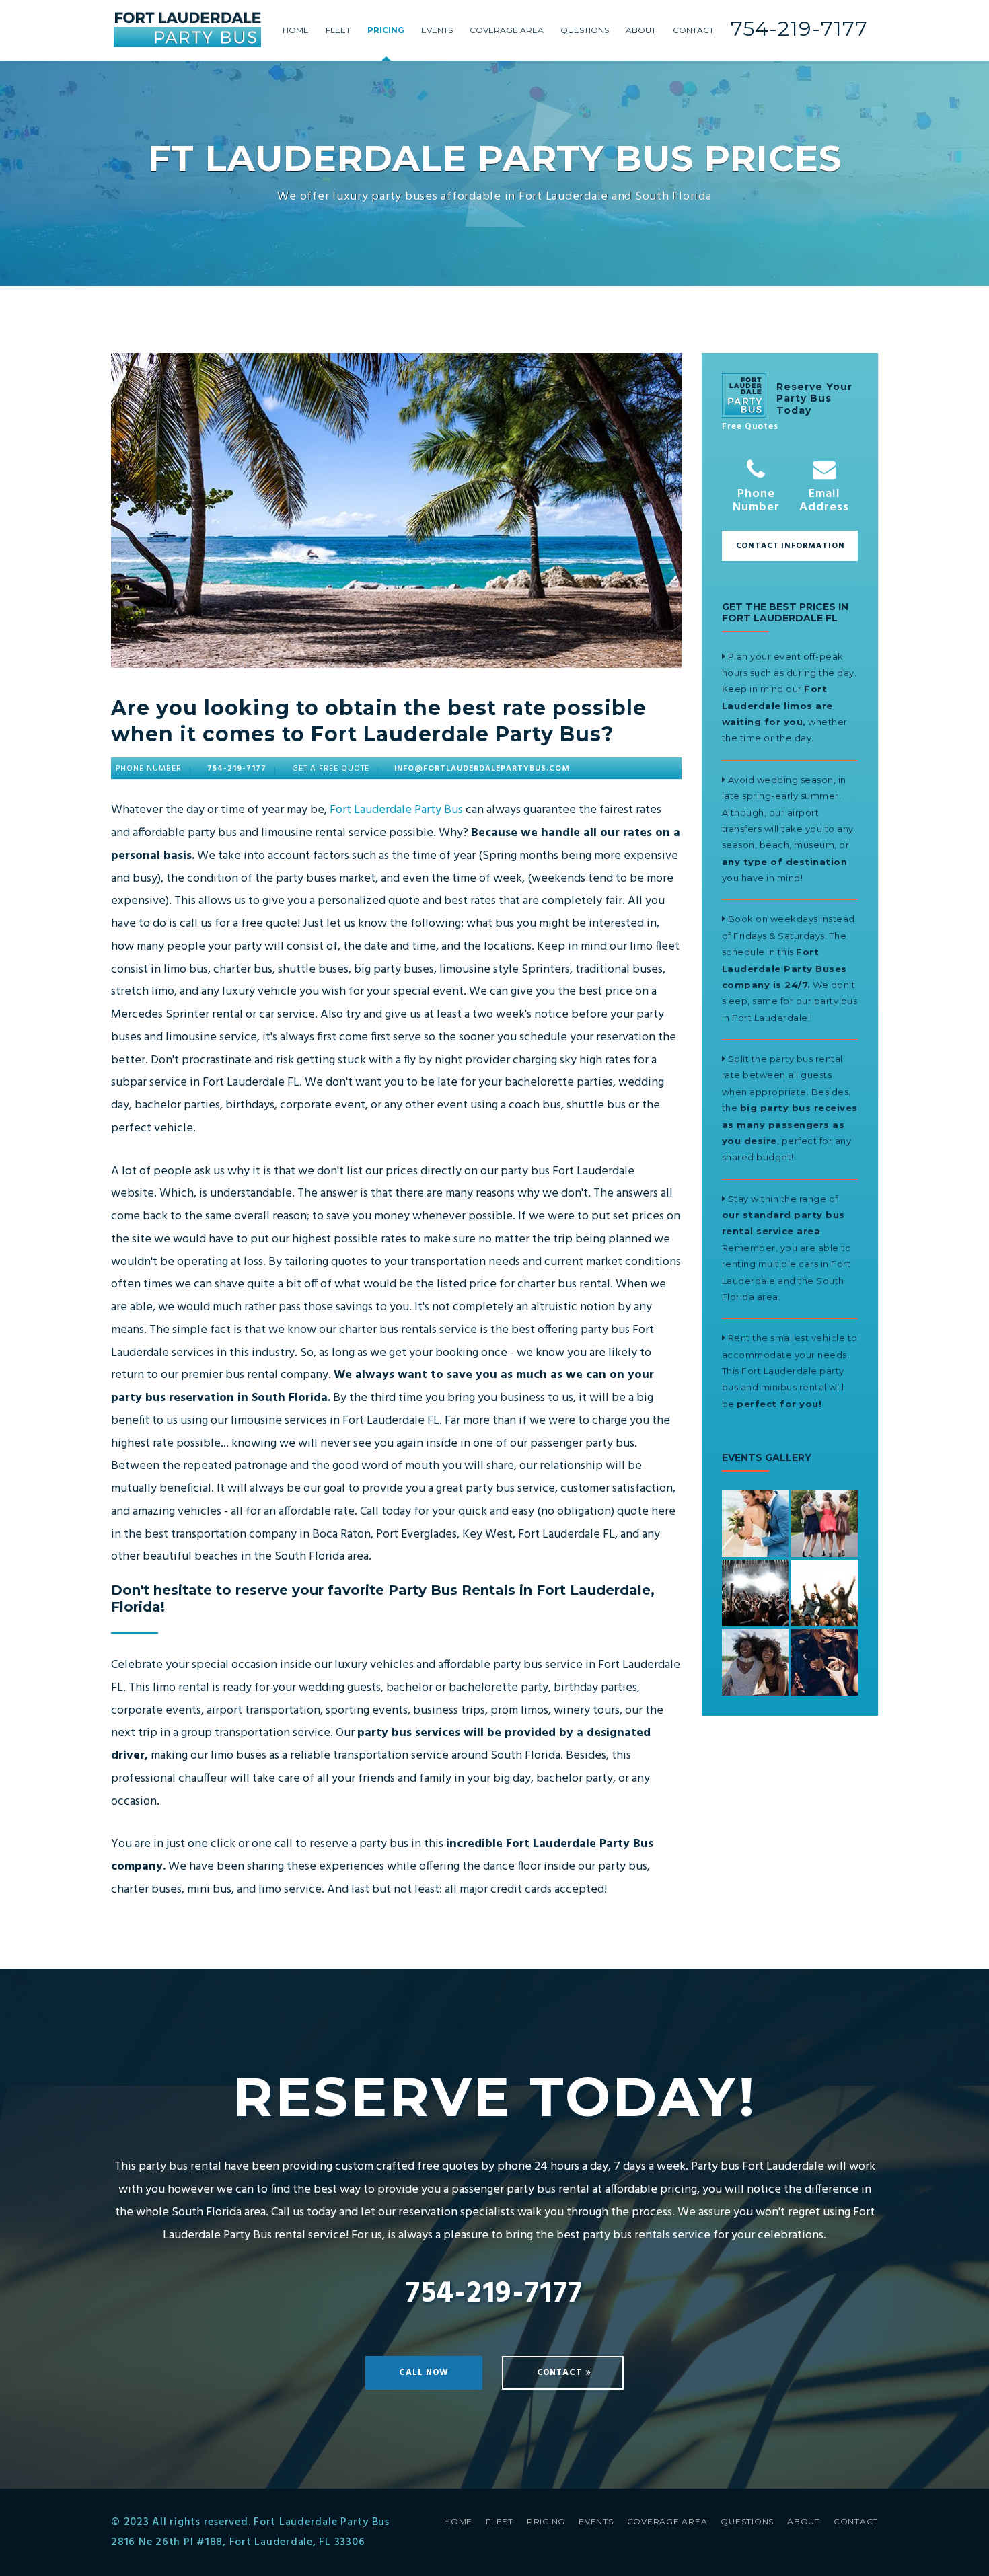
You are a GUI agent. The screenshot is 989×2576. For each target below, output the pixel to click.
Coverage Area (507, 30)
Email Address (824, 499)
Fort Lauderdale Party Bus (396, 810)
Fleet (338, 30)
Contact (693, 30)
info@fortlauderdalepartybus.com (482, 769)
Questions (585, 30)
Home (296, 30)
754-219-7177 (799, 29)
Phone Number (756, 499)
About (641, 30)
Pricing (386, 30)
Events (437, 30)
